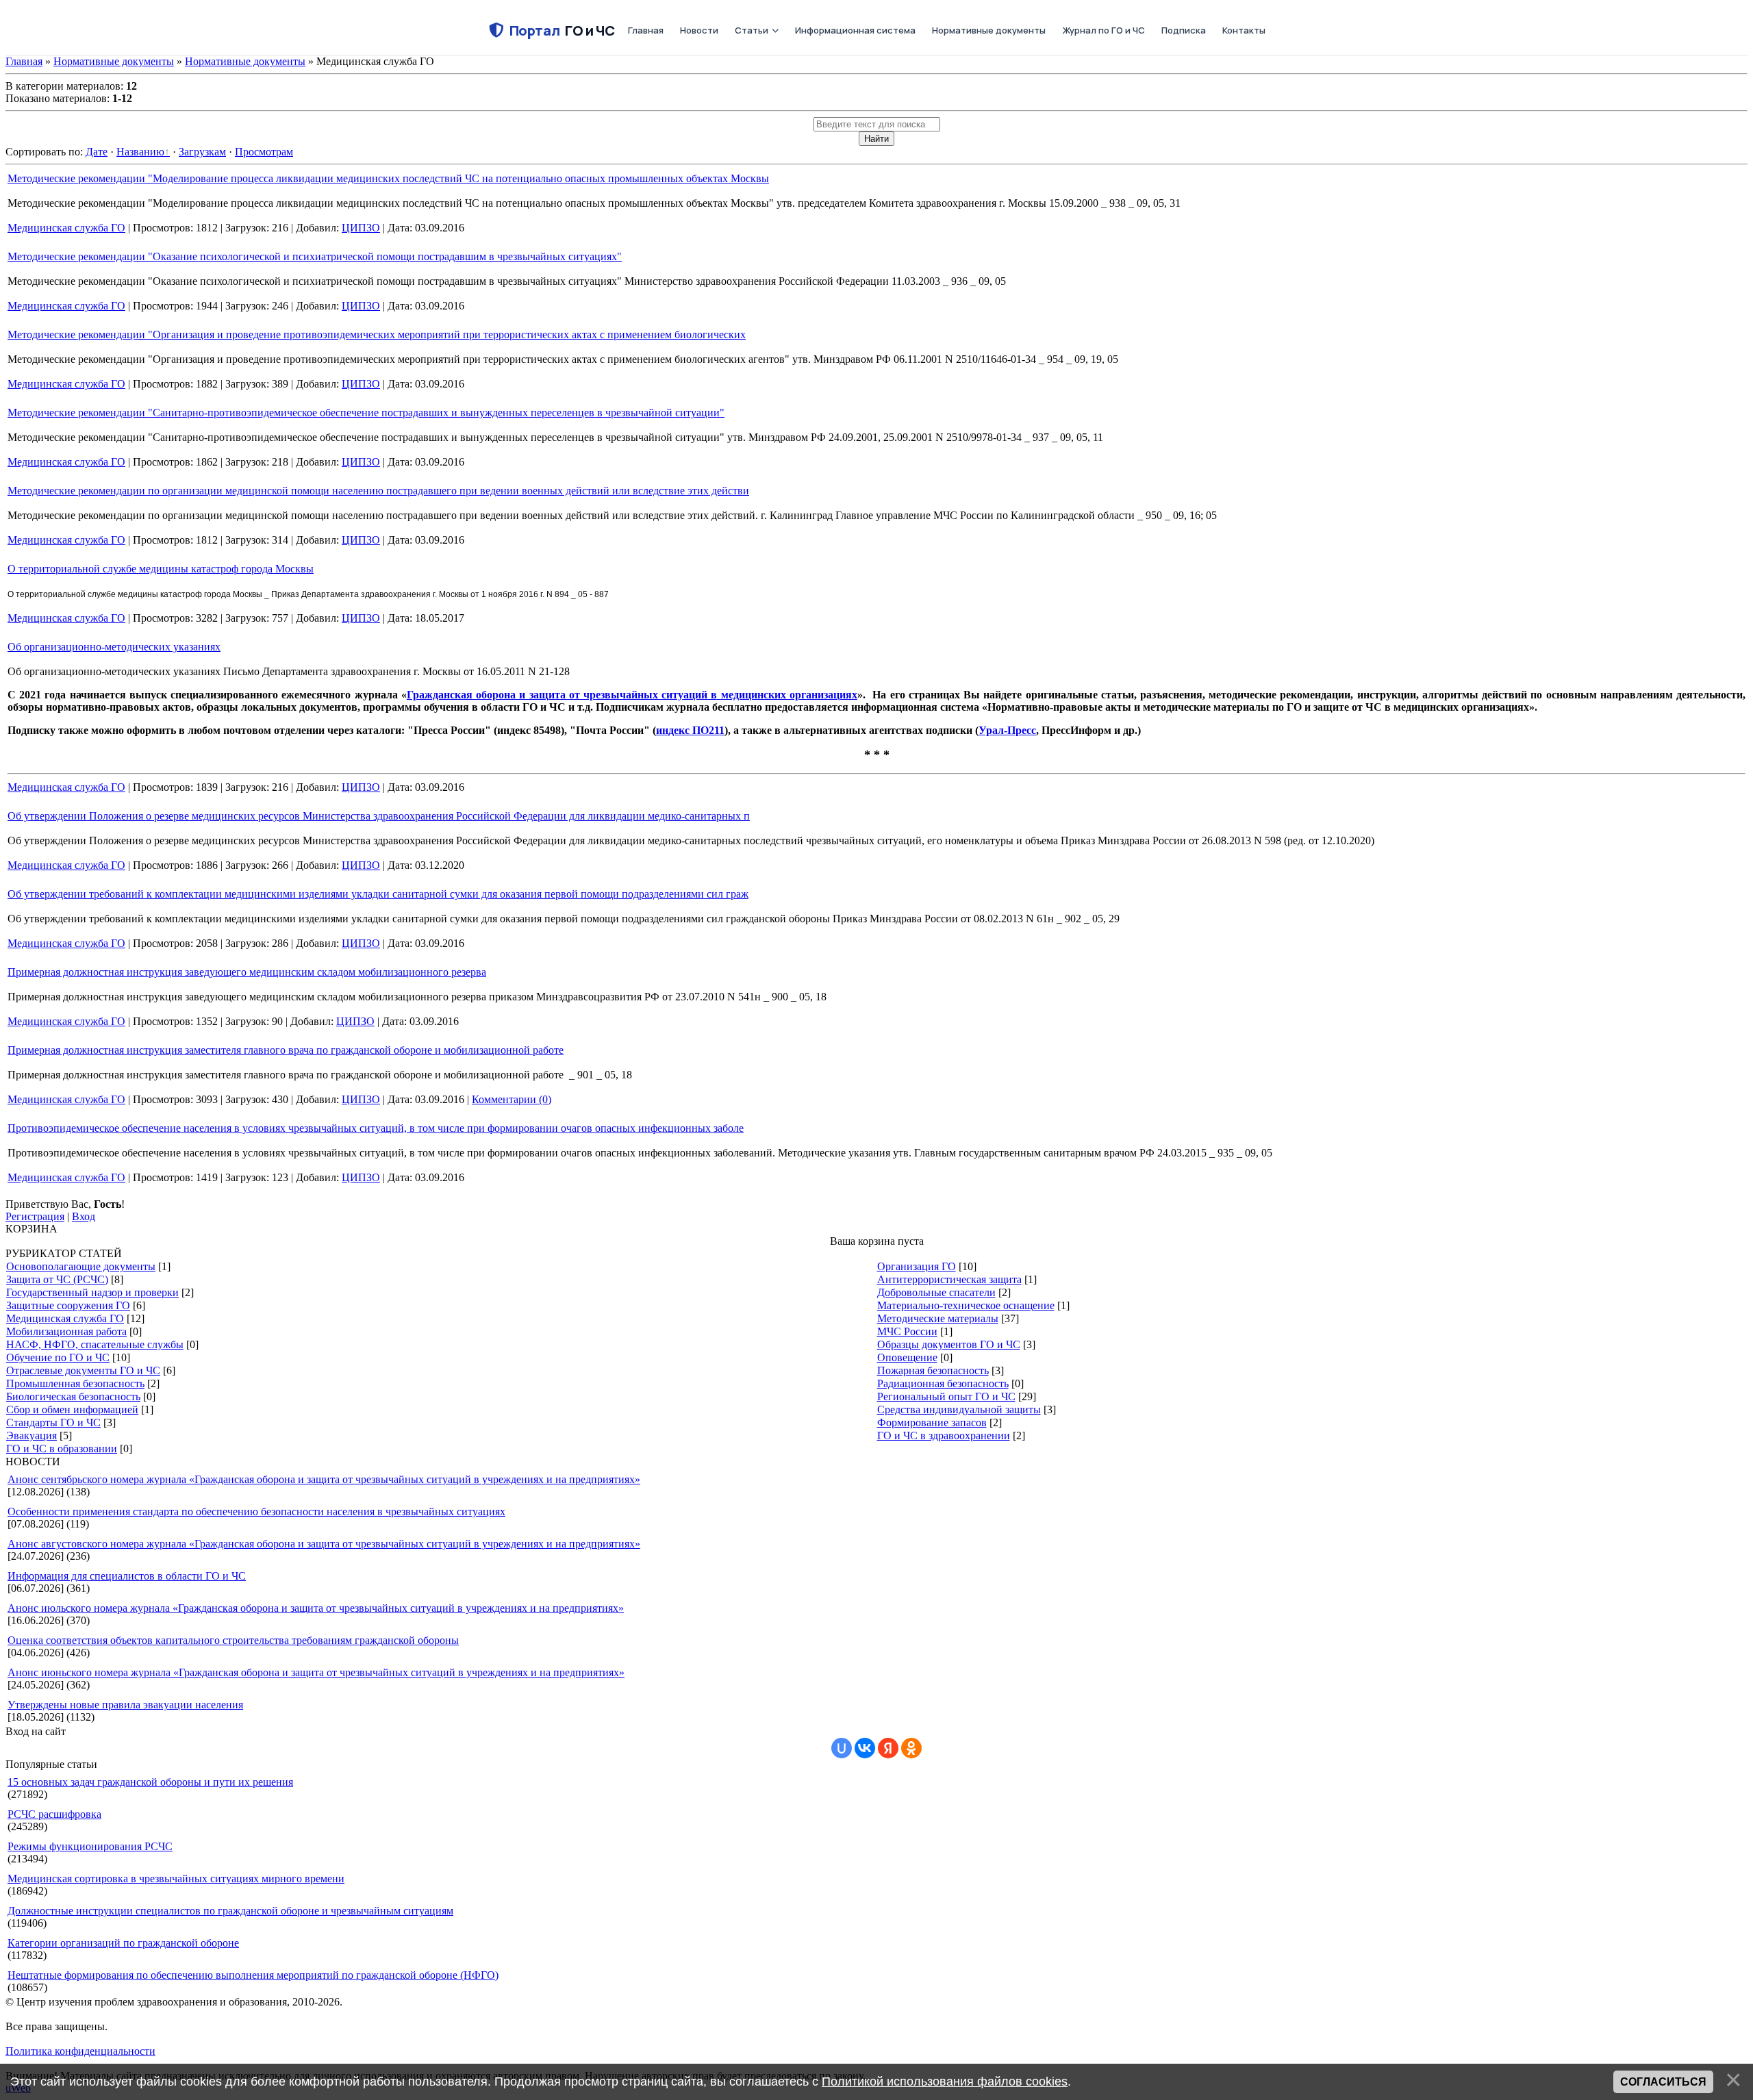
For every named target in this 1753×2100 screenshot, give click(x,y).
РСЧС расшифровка (54, 1814)
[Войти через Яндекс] (888, 1748)
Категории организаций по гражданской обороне (123, 1943)
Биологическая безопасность (73, 1396)
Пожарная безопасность (933, 1370)
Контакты (1244, 30)
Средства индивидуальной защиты (959, 1409)
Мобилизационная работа (66, 1331)
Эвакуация (31, 1435)
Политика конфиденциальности (80, 2051)
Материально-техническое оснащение (966, 1305)
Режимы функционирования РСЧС (90, 1846)
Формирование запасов (932, 1422)
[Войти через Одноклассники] (911, 1748)
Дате (97, 152)
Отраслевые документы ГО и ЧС (83, 1370)
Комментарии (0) (512, 1099)
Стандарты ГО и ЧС (53, 1422)
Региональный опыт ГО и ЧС (946, 1396)
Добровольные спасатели (936, 1292)
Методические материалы (938, 1318)
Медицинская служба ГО (66, 228)
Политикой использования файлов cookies (945, 2082)
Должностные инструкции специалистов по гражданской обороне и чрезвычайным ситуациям (230, 1911)
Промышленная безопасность (75, 1383)
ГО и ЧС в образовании (62, 1449)
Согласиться (1663, 2082)
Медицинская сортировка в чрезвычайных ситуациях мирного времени (176, 1878)
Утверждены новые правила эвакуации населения (125, 1705)
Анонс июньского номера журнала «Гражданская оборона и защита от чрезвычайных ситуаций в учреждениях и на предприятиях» (316, 1672)
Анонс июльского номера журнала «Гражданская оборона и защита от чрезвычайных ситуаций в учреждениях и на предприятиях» (316, 1608)
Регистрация (35, 1216)
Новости (699, 30)
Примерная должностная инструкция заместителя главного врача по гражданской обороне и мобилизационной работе (286, 1050)
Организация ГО (917, 1266)
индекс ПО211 (690, 730)
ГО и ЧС (562, 30)
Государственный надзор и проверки (92, 1292)
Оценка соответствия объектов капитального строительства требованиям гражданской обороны (233, 1640)
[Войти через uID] (842, 1748)
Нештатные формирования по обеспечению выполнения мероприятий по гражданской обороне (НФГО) (253, 1975)
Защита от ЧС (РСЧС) (57, 1279)
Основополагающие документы (81, 1266)
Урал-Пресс (1007, 730)
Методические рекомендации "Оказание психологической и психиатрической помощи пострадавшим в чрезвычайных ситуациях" (315, 256)
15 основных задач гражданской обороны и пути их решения (150, 1782)
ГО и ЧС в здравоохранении (944, 1435)
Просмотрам (264, 152)
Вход (84, 1216)
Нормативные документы (989, 30)
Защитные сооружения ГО (68, 1305)
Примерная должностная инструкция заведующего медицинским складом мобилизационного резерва (247, 972)
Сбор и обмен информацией (72, 1409)
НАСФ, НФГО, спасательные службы (95, 1344)
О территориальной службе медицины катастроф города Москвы (161, 569)
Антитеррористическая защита (949, 1279)
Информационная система (855, 30)
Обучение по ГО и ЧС (58, 1357)
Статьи (752, 30)
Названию (140, 152)
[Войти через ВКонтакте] (865, 1748)
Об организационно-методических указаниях (114, 647)
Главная (646, 30)
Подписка (1184, 30)
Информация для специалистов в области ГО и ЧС (127, 1576)
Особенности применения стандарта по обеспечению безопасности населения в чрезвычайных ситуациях (256, 1511)
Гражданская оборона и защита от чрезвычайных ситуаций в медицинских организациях (632, 695)
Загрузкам (202, 152)
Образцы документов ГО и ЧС (949, 1344)
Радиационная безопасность (943, 1383)
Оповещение (907, 1357)
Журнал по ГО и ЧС (1103, 30)
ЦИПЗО (361, 228)
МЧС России (907, 1331)
